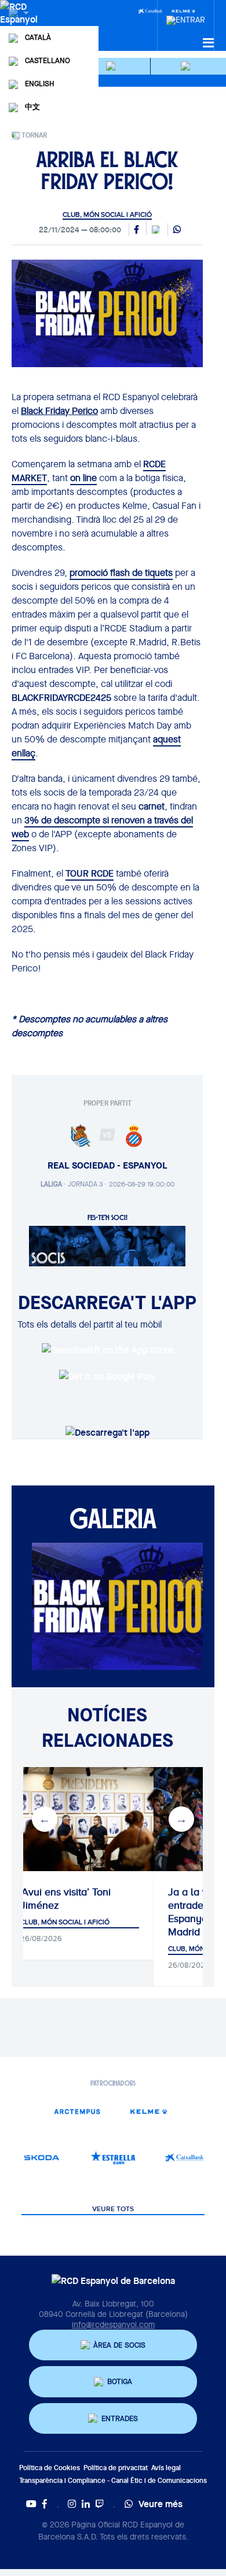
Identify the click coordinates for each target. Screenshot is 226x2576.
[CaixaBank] (185, 2158)
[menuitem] (186, 17)
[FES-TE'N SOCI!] (107, 1245)
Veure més (161, 2504)
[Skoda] (41, 2158)
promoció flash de (121, 573)
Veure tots (113, 2209)
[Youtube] (31, 2504)
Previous (45, 1819)
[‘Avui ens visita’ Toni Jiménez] (80, 1819)
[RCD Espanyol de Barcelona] (20, 24)
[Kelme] (149, 2111)
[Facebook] (45, 2504)
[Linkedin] (86, 2504)
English (39, 84)
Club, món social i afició (107, 215)
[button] (113, 66)
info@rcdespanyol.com (113, 2324)
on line (83, 478)
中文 (32, 107)
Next (181, 1819)
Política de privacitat (116, 2468)
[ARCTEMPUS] (77, 2111)
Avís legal (166, 2468)
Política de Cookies (50, 2468)
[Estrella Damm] (113, 2158)
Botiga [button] (120, 2381)
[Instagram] (72, 2504)
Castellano (48, 60)
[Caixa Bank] (150, 10)
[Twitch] (100, 2504)
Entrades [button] (120, 2418)
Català (38, 37)
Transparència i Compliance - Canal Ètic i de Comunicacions (113, 2480)
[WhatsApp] (177, 230)
